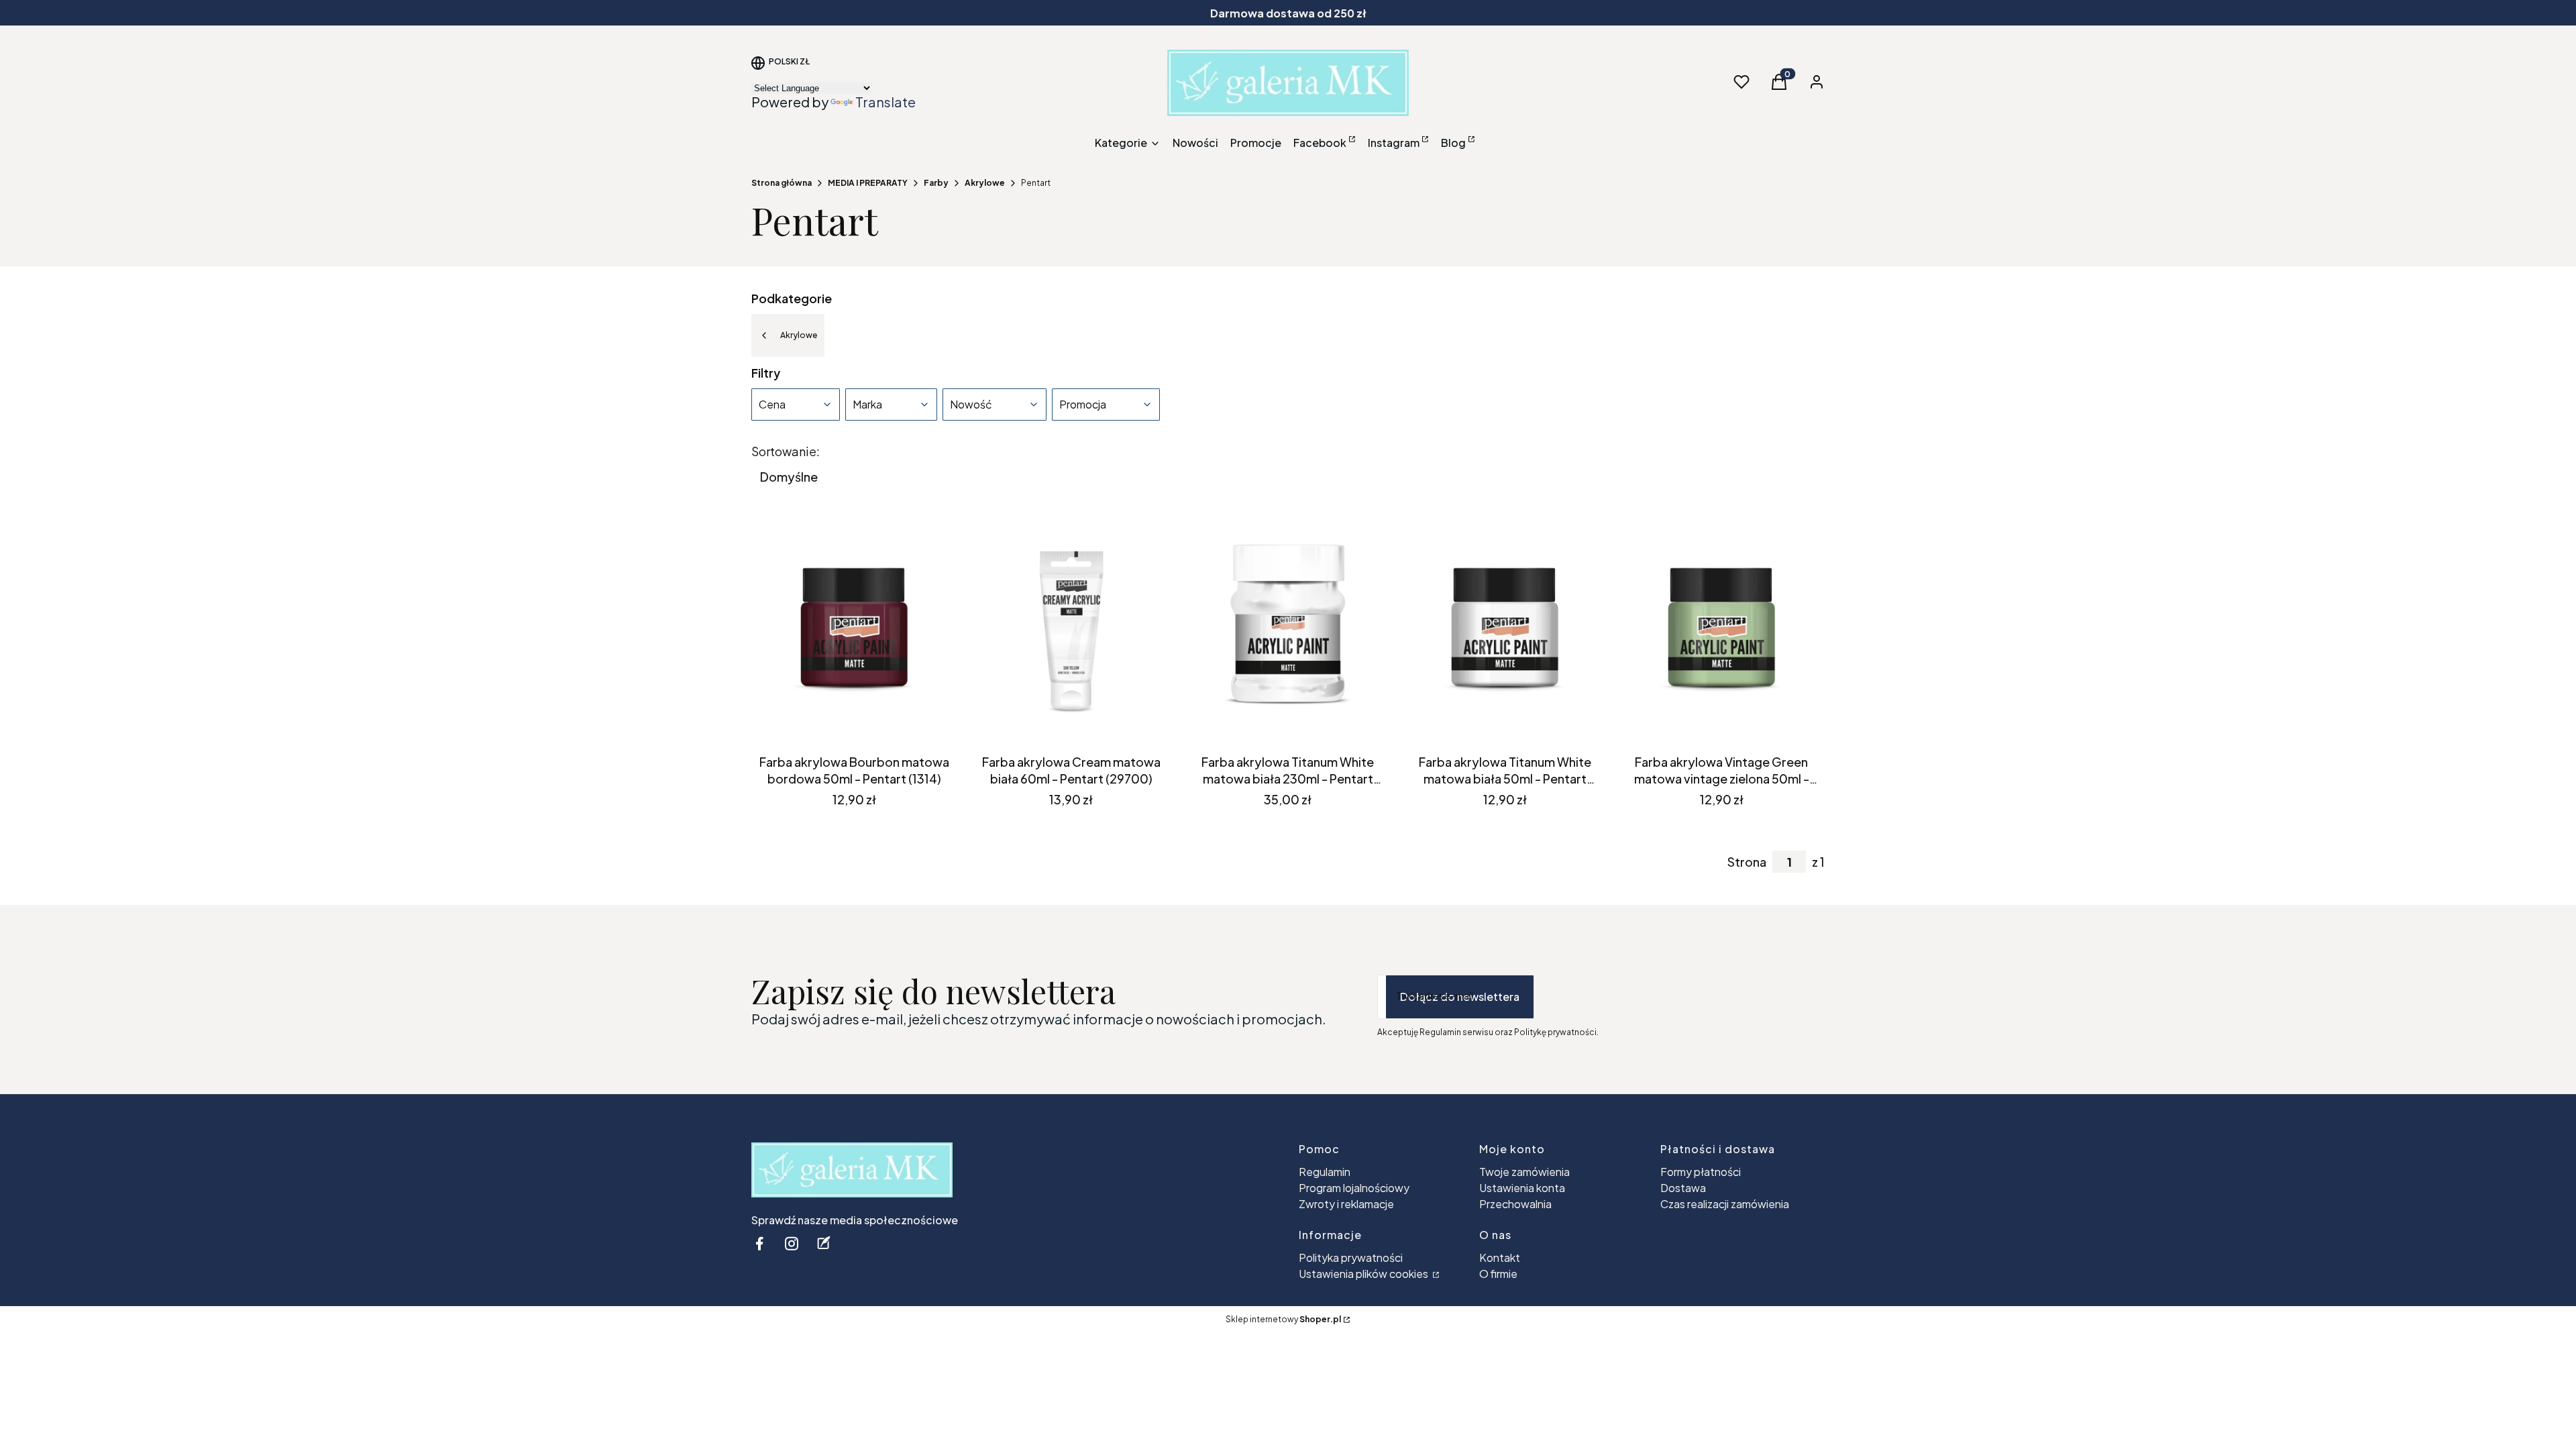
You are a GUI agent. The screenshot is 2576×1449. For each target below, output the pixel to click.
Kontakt (1500, 1257)
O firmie (1498, 1274)
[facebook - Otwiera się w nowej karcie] (759, 1243)
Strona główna (782, 183)
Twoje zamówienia (1524, 1172)
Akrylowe (985, 183)
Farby (936, 183)
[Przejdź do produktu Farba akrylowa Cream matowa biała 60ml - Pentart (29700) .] (1071, 631)
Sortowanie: (786, 451)
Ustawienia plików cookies (1364, 1274)
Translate (885, 102)
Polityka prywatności (1351, 1257)
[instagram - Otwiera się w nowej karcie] (792, 1243)
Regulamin (1325, 1172)
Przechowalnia (1515, 1204)
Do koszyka (844, 724)
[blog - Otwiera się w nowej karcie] (824, 1243)
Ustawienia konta (1522, 1188)
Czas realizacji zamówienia (1725, 1204)
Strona (1747, 862)
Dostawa (1683, 1188)
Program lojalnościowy (1354, 1188)
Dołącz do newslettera (1460, 997)
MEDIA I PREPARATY (868, 183)
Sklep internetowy (1283, 1319)
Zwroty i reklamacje (1346, 1204)
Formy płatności (1701, 1172)
